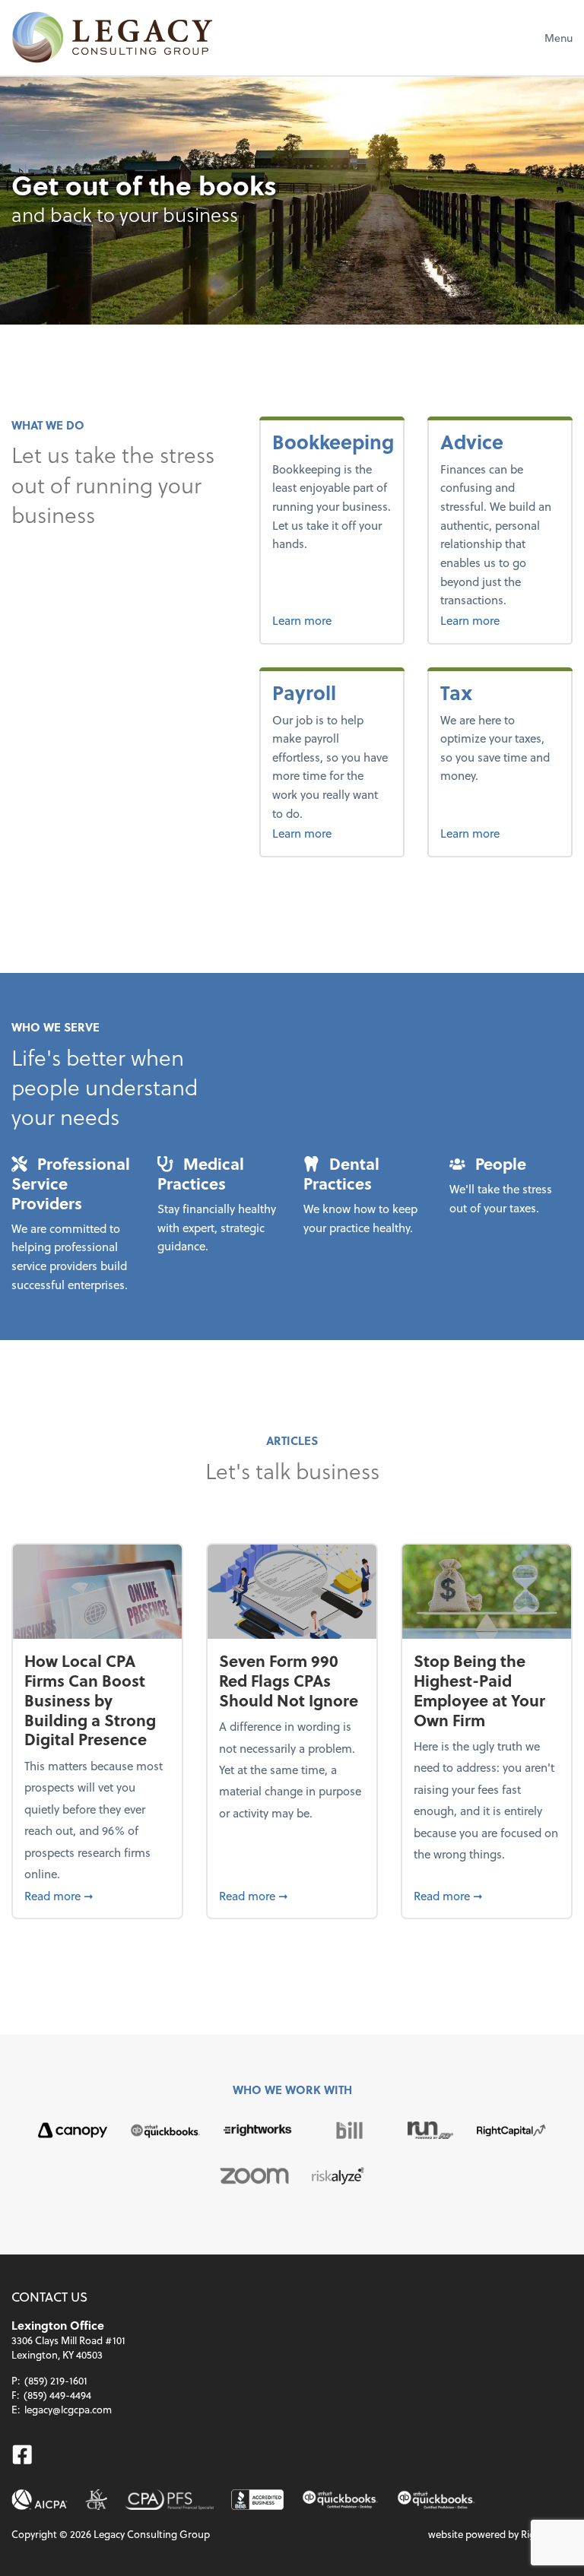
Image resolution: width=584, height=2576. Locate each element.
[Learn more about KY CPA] (96, 2500)
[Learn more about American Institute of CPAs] (40, 2500)
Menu (559, 38)
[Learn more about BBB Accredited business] (257, 2500)
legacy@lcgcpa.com (68, 2409)
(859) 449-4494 (57, 2395)
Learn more (332, 620)
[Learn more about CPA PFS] (169, 2500)
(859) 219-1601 (56, 2380)
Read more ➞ (97, 1895)
